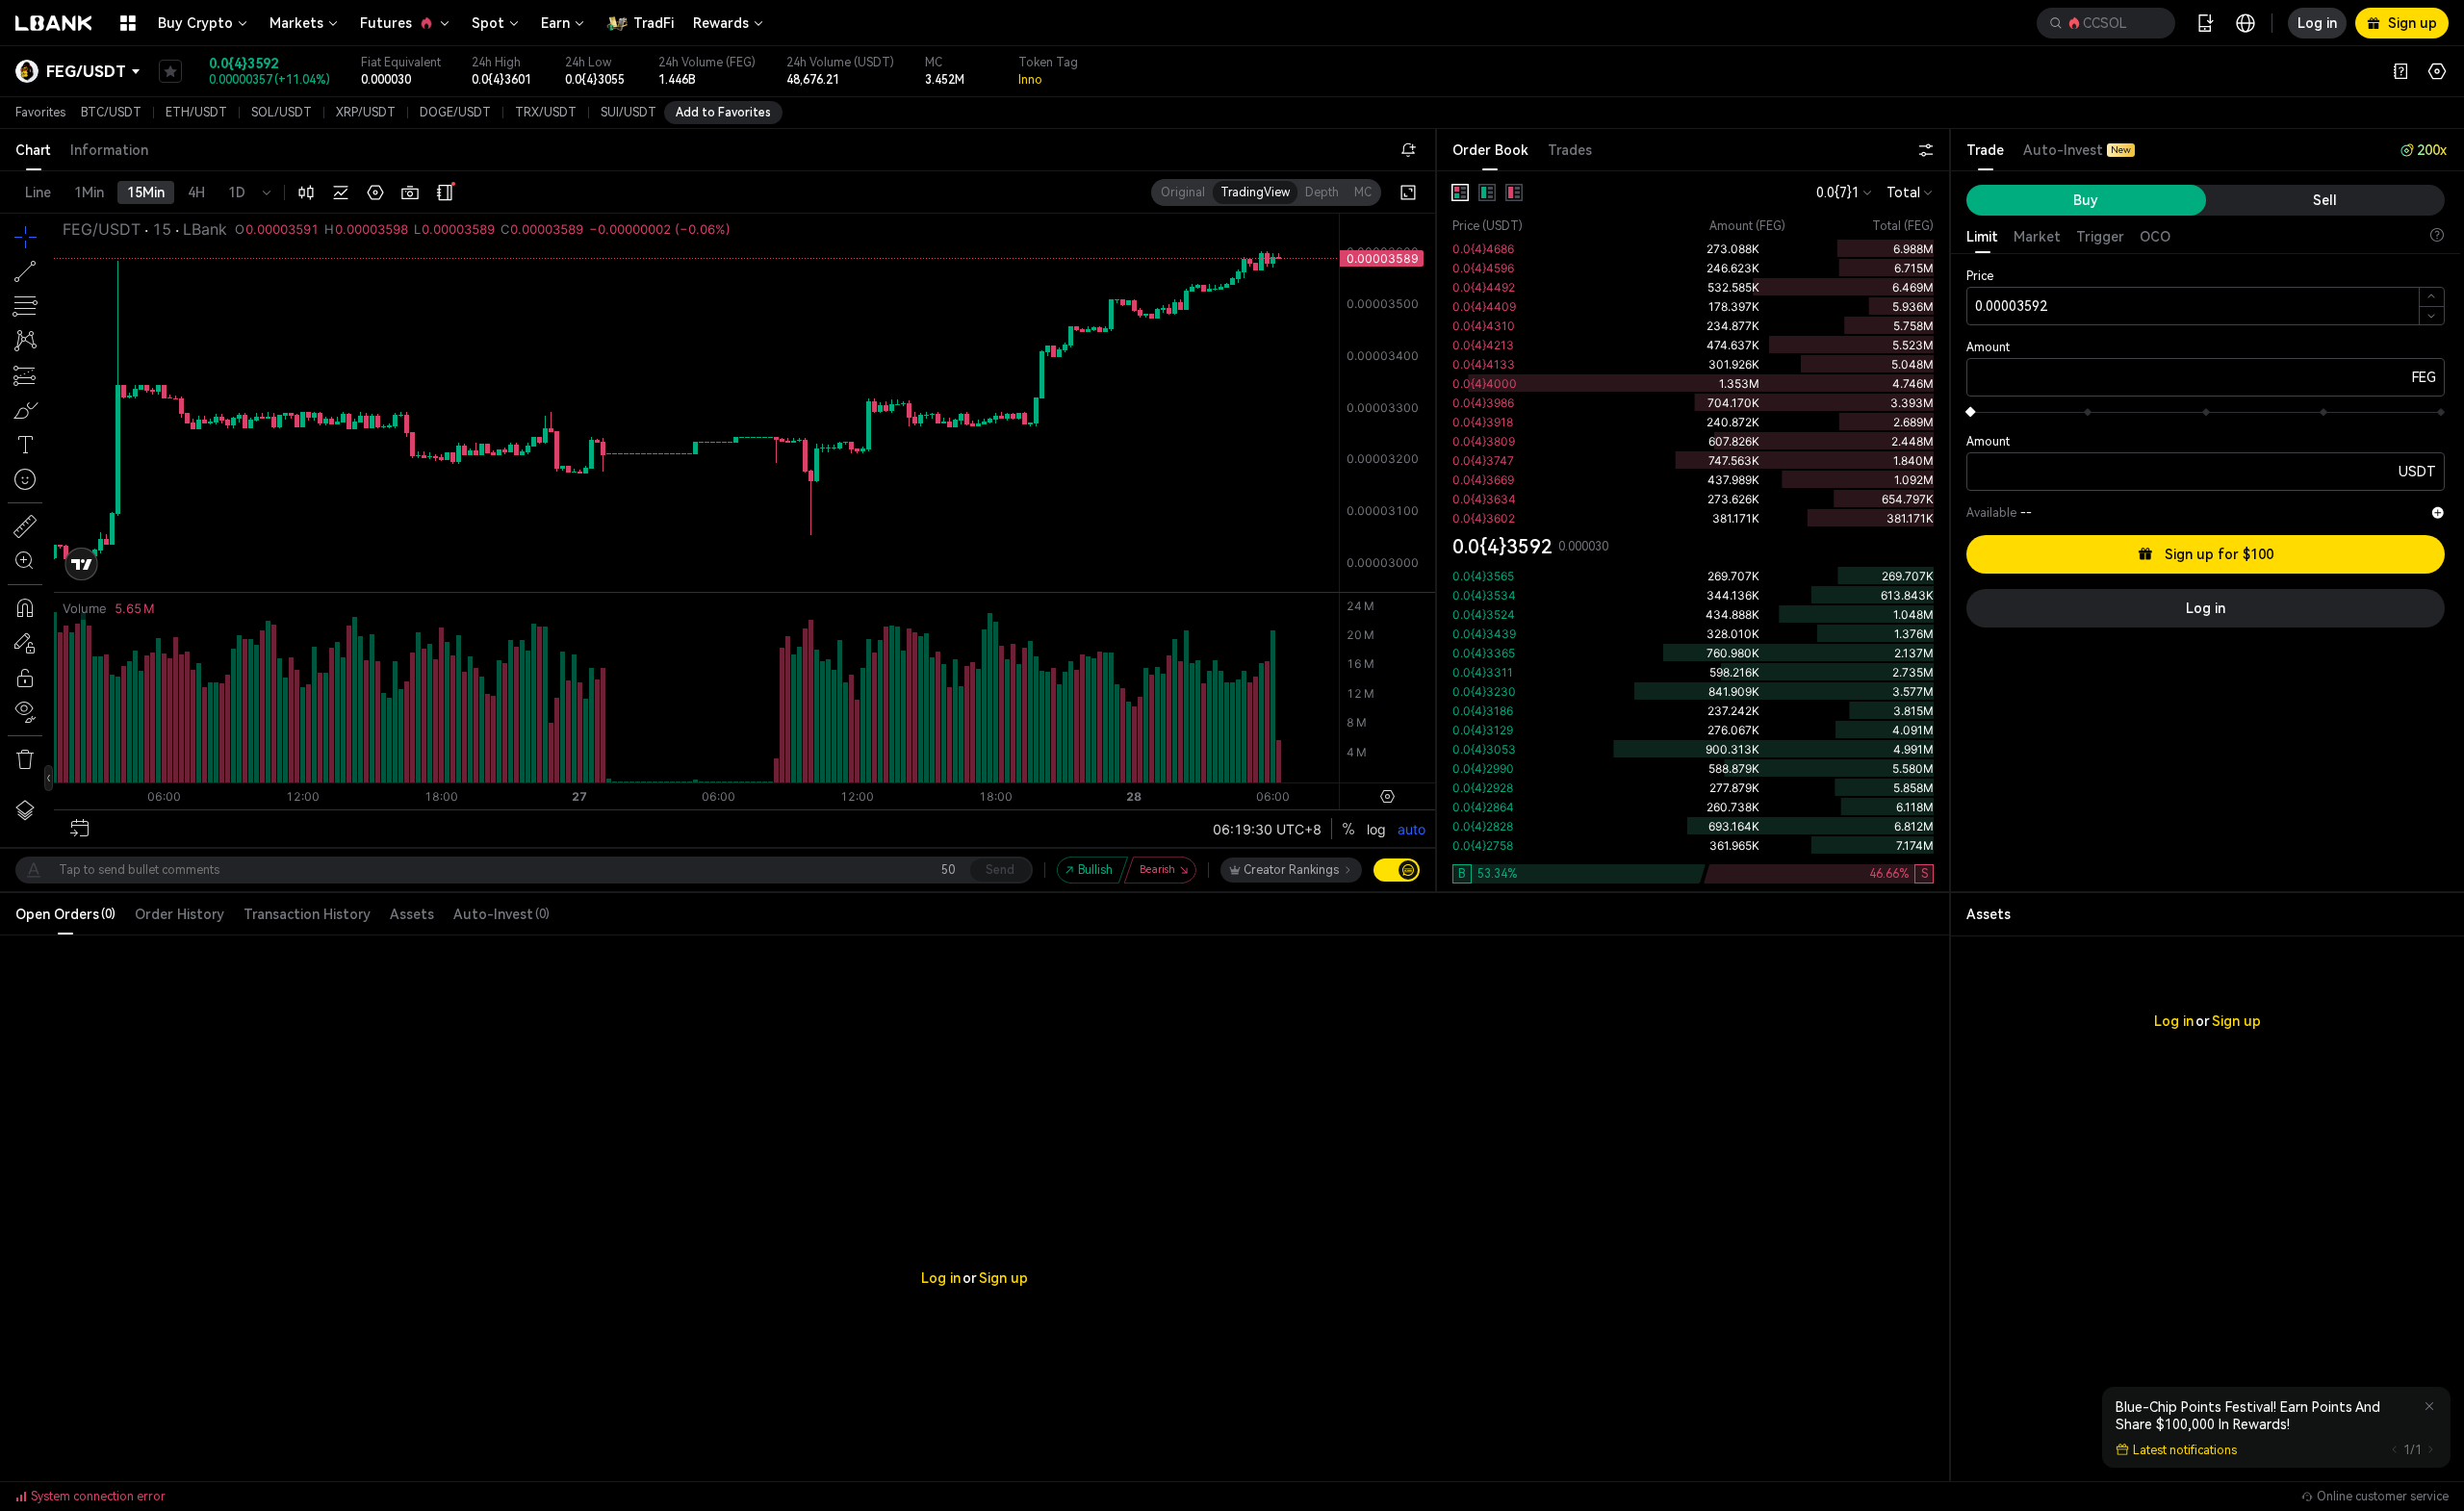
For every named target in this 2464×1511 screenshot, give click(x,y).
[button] (2106, 23)
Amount (1988, 347)
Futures (386, 23)
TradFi (654, 23)
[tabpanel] (1693, 531)
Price (1980, 276)
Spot (488, 23)
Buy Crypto (195, 23)
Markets (296, 23)
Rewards (721, 23)
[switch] (1397, 870)
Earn (555, 23)
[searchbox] (2102, 23)
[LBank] (54, 23)
